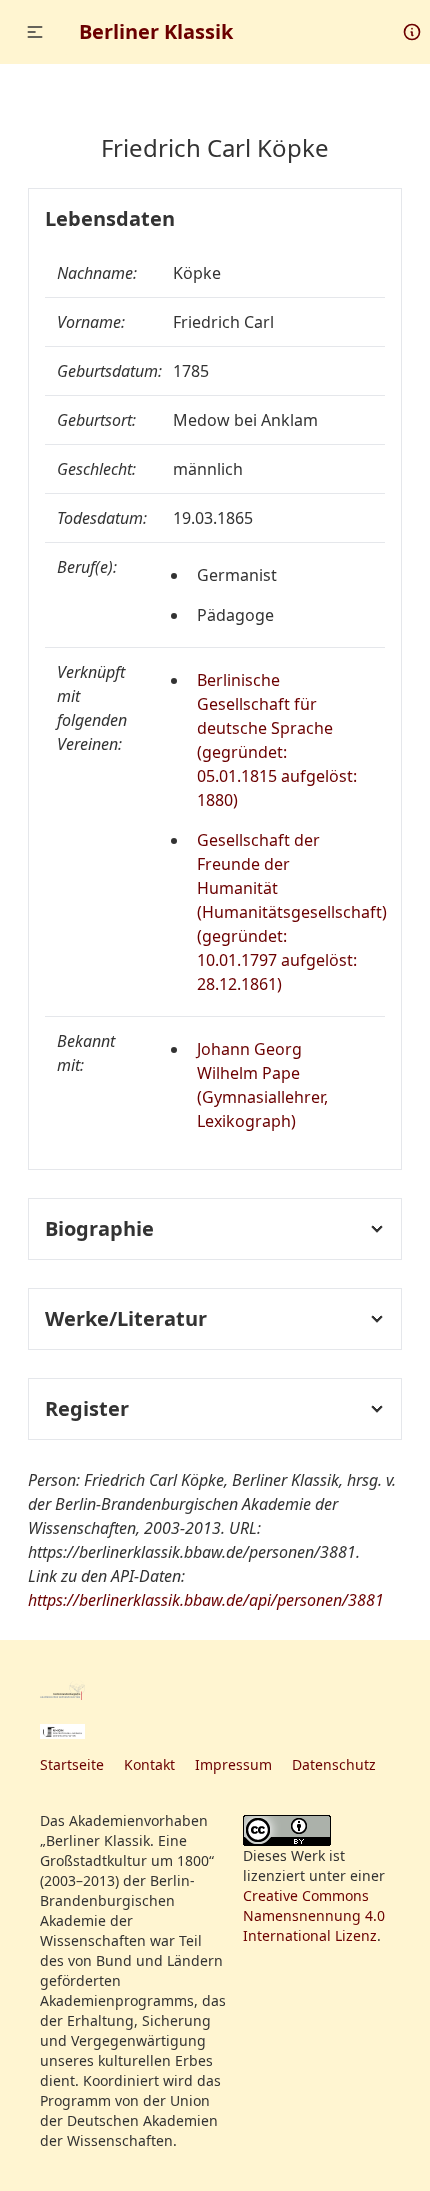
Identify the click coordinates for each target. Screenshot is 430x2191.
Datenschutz (334, 1764)
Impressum (233, 1764)
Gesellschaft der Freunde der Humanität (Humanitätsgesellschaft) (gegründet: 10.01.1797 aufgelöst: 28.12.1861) (292, 912)
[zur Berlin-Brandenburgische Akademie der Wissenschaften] (62, 1690)
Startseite (72, 1764)
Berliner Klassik (156, 31)
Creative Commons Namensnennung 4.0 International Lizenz (314, 1915)
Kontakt (149, 1764)
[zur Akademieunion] (62, 1731)
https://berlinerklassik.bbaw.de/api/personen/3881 (206, 1600)
